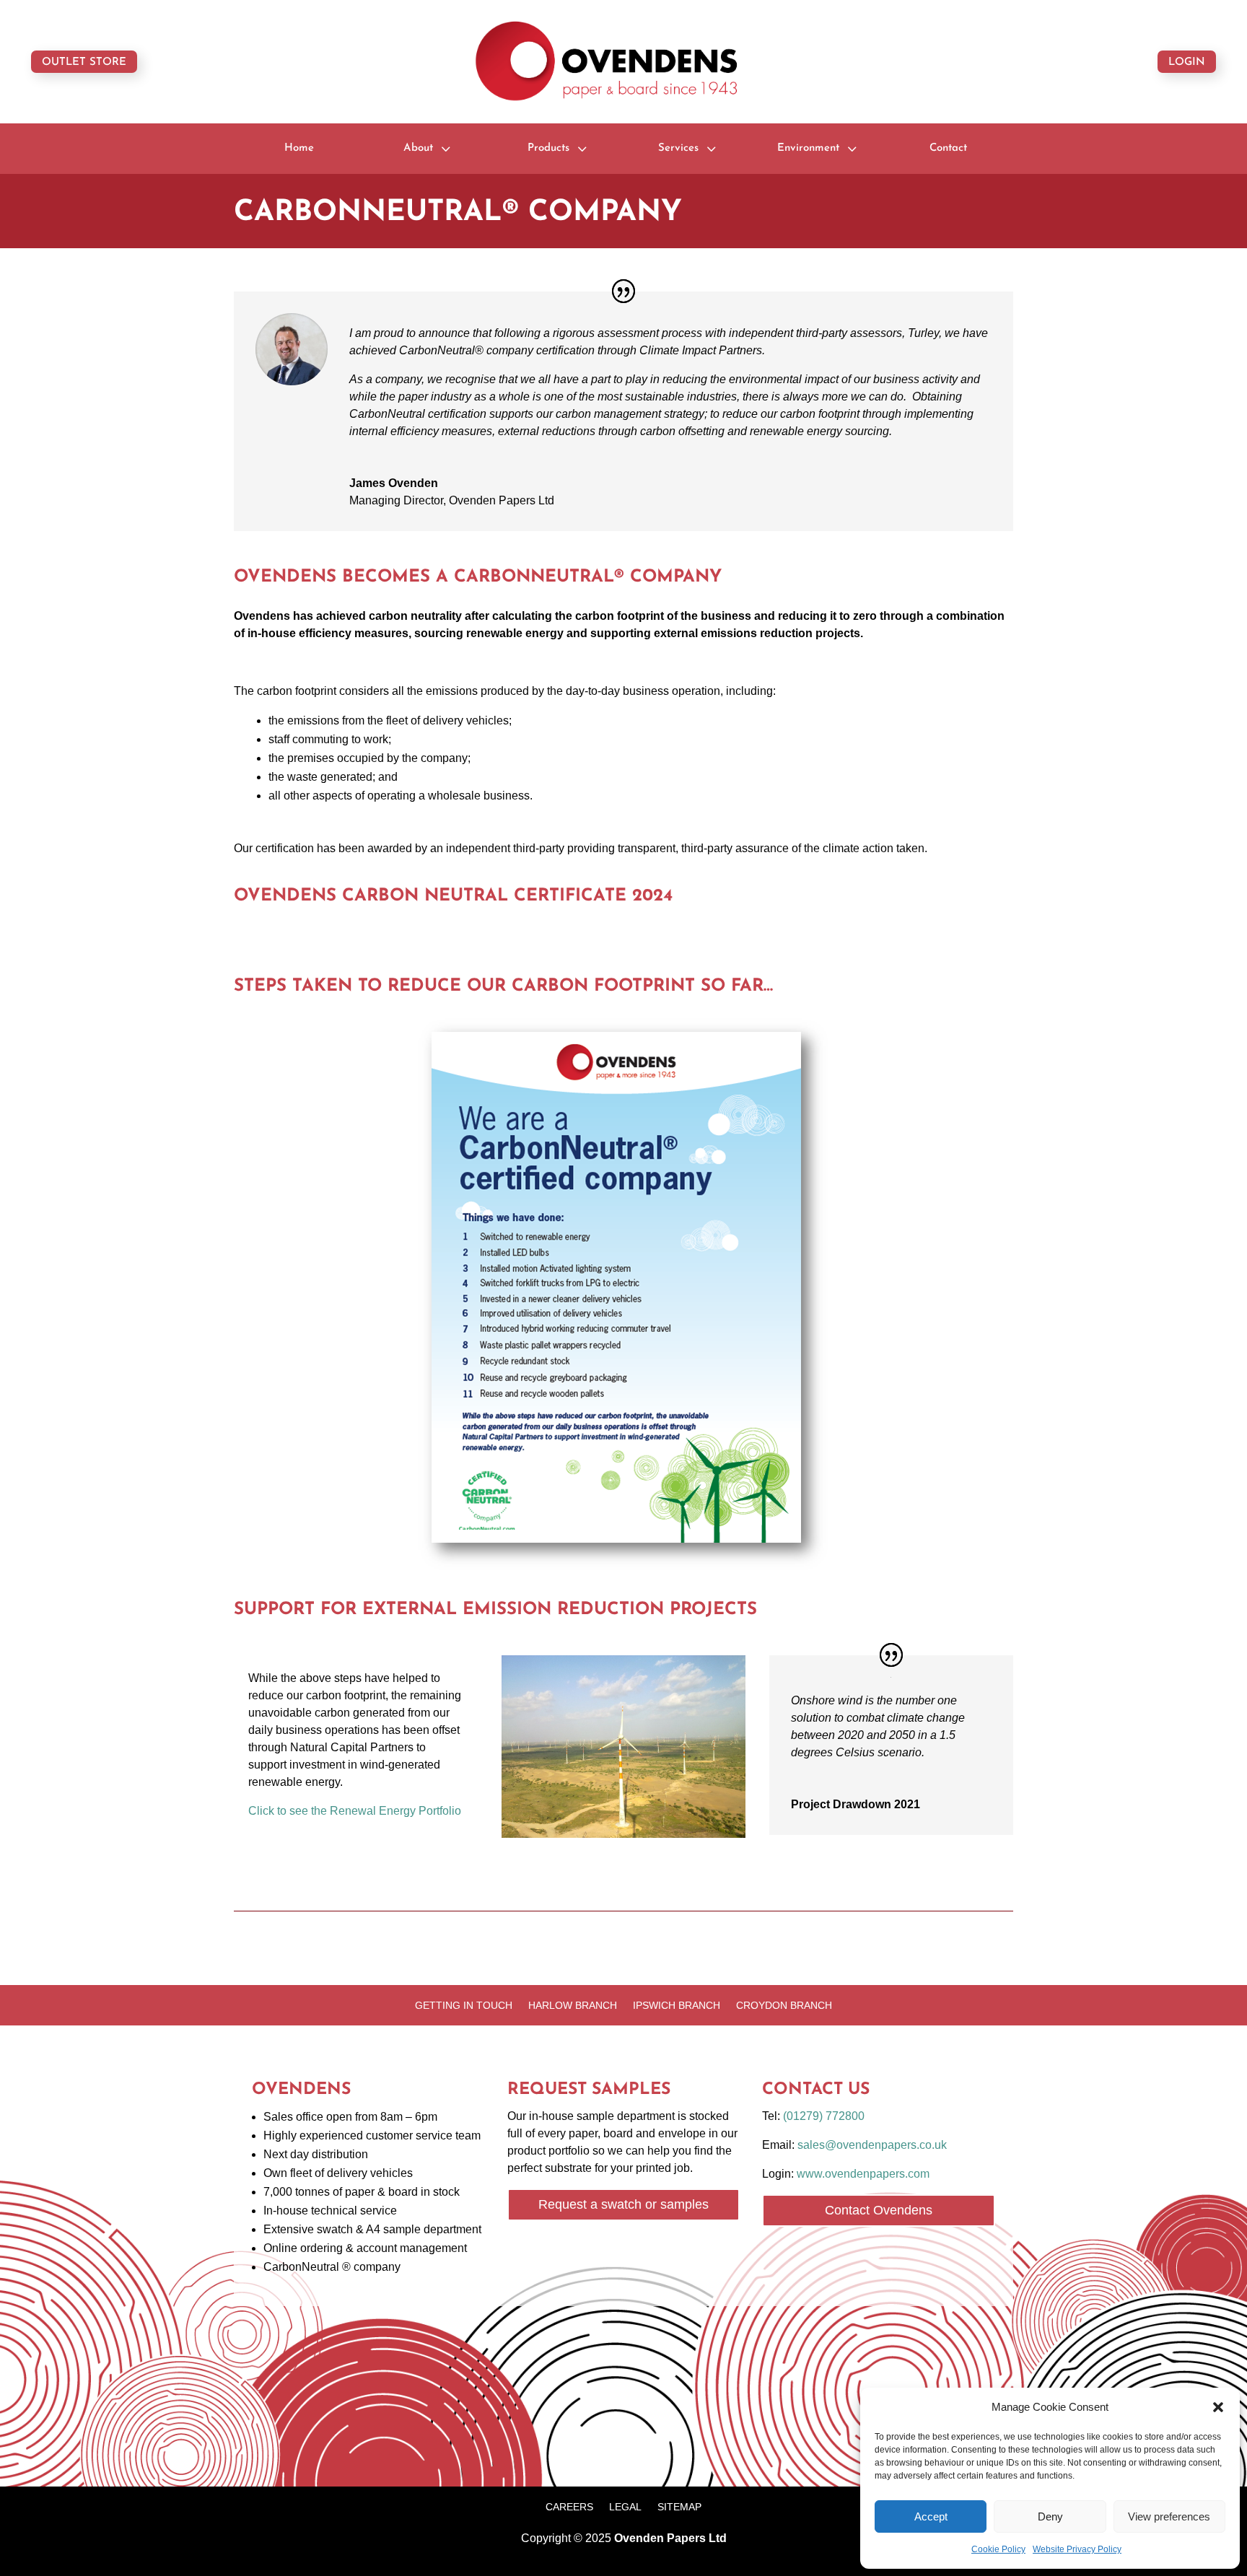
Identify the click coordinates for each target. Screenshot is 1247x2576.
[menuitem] (299, 148)
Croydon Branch (784, 2006)
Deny (1050, 2516)
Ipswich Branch (677, 2006)
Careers (569, 2507)
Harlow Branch (573, 2006)
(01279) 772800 (824, 2116)
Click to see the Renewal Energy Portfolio (355, 1811)
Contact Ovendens (879, 2210)
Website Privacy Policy (1077, 2549)
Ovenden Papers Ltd (670, 2538)
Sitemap (679, 2507)
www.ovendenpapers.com (863, 2174)
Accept (931, 2516)
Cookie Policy (998, 2549)
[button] (1218, 2407)
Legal (625, 2507)
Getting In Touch (464, 2006)
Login (1187, 62)
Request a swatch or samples (623, 2204)
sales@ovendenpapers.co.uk (872, 2145)
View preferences (1169, 2516)
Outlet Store (84, 62)
